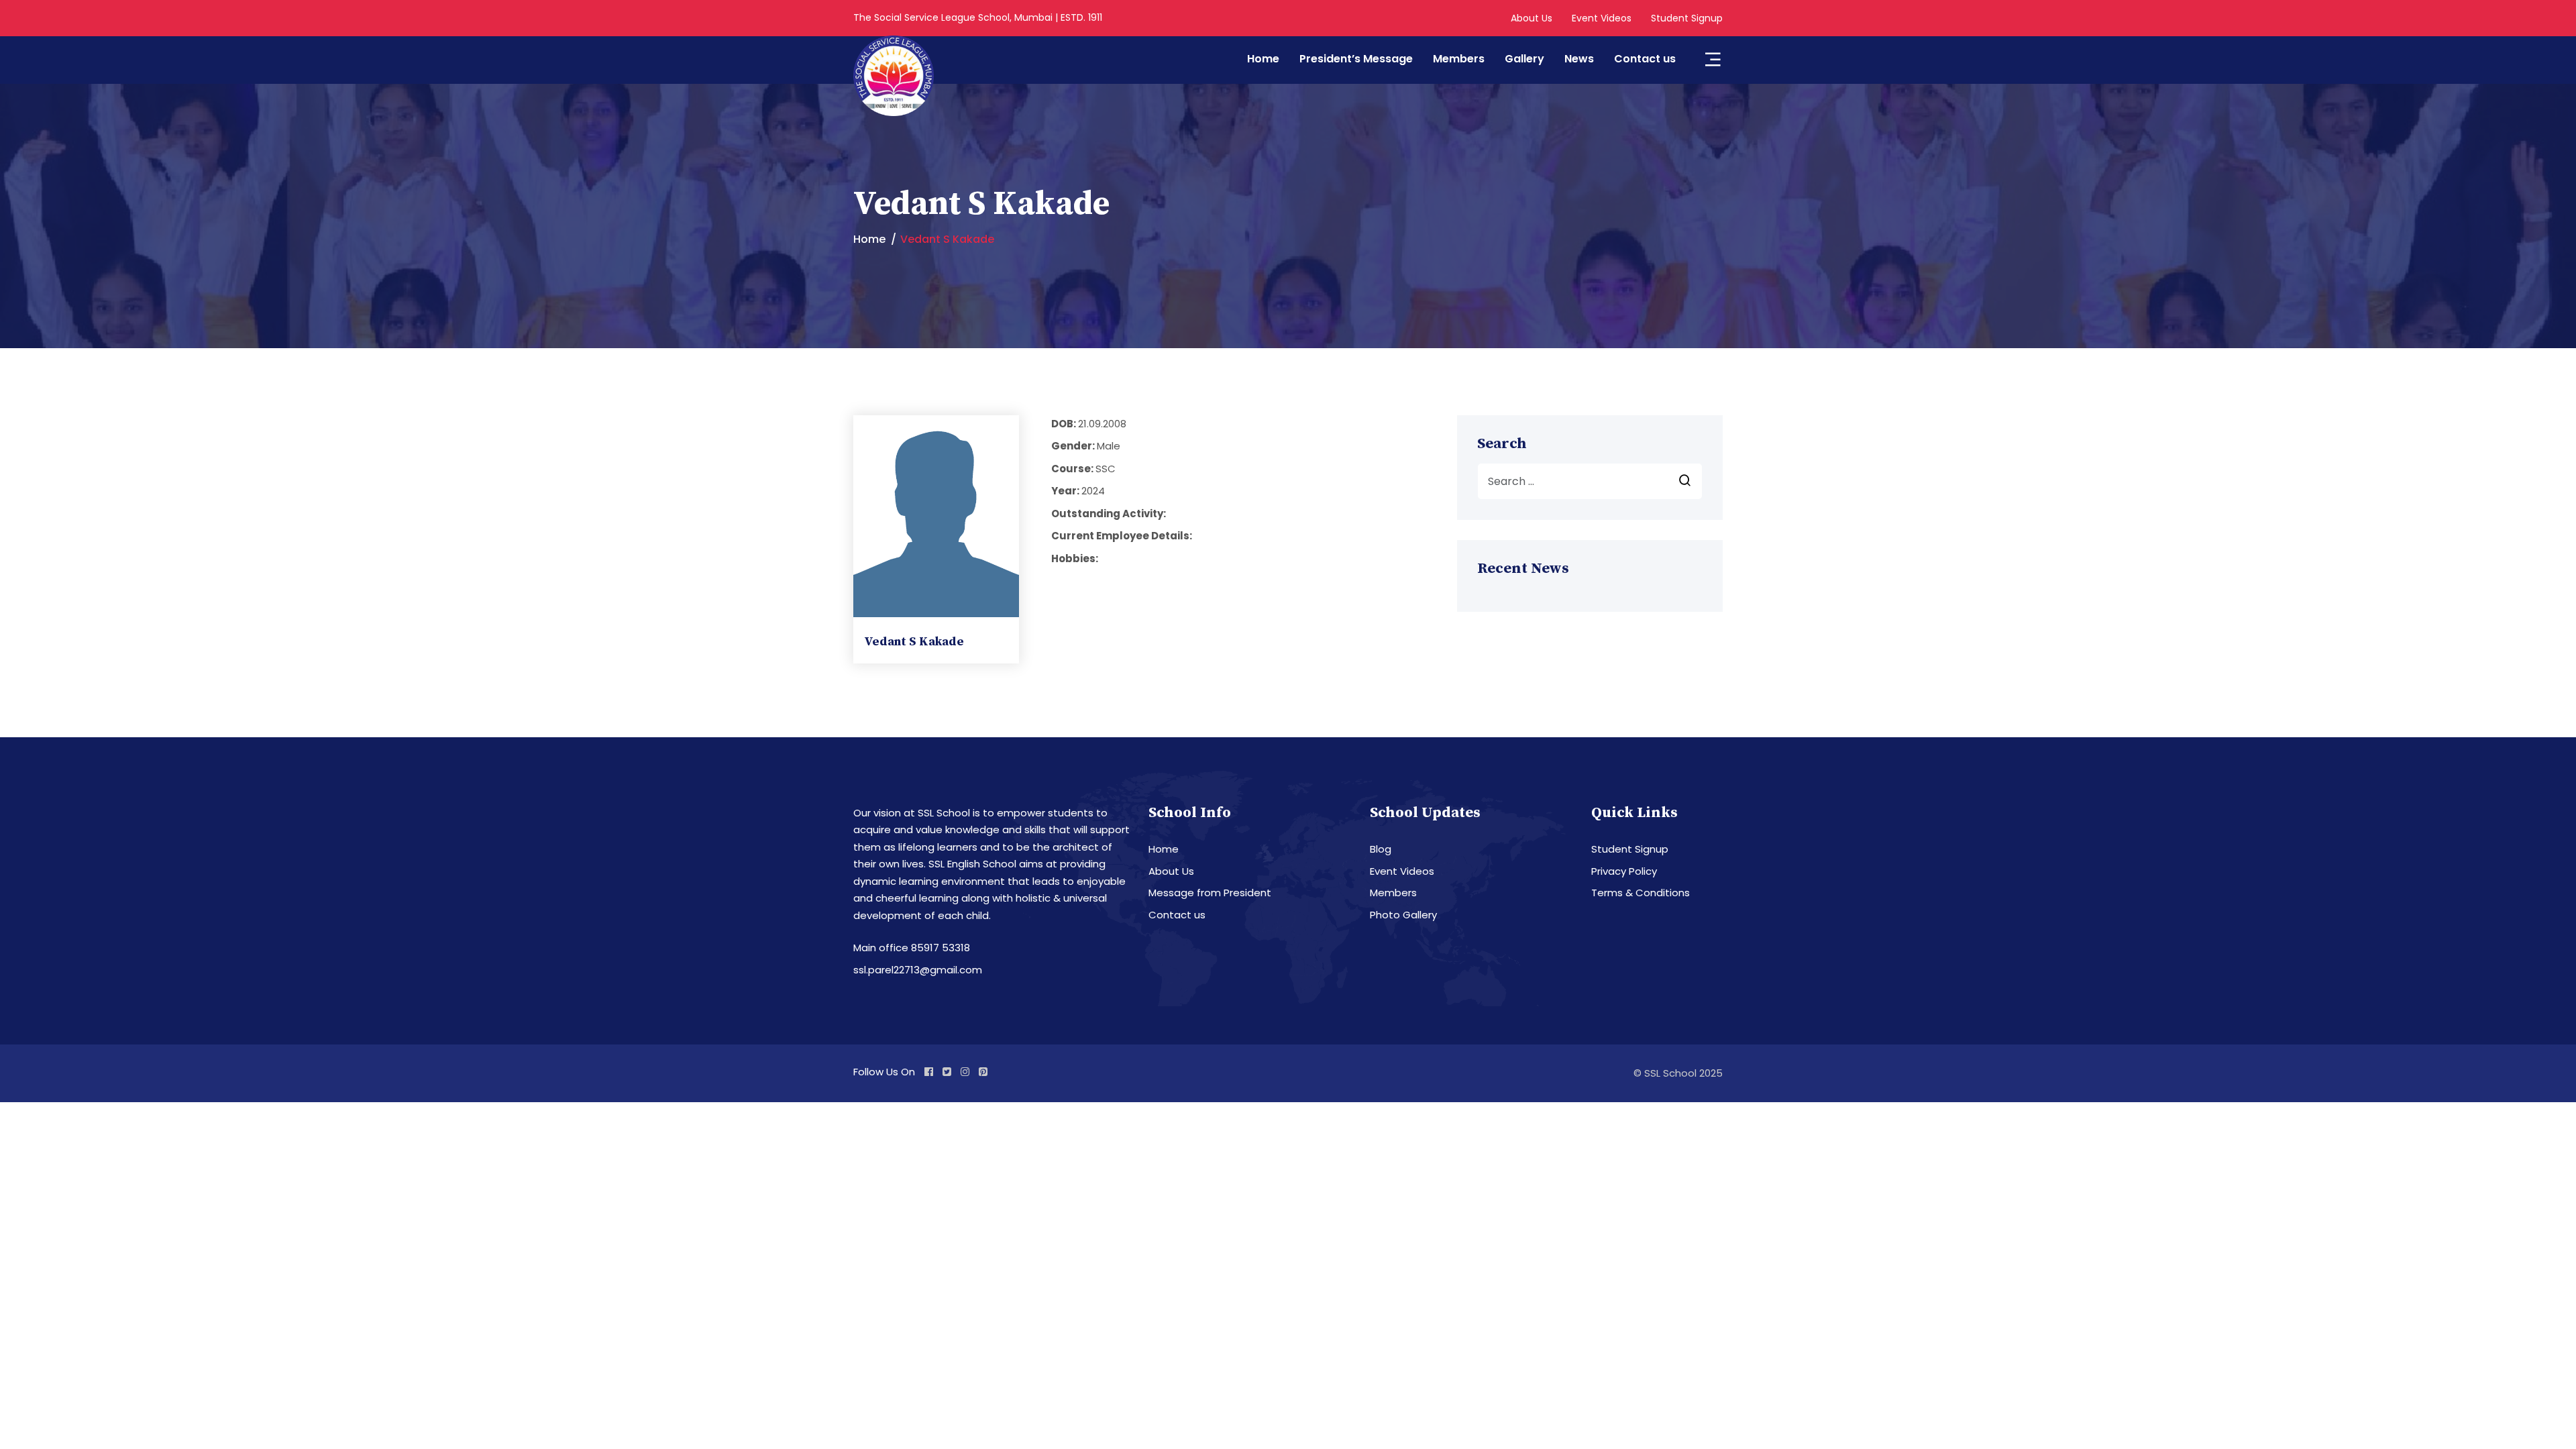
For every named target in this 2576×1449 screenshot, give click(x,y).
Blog (1381, 849)
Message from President (1210, 893)
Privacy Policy (1624, 871)
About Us (1532, 18)
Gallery (1524, 59)
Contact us (1645, 59)
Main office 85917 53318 (912, 948)
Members (1459, 59)
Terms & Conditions (1641, 893)
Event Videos (1602, 18)
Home (1263, 59)
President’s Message (1356, 59)
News (1579, 59)
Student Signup (1687, 18)
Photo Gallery (1403, 915)
